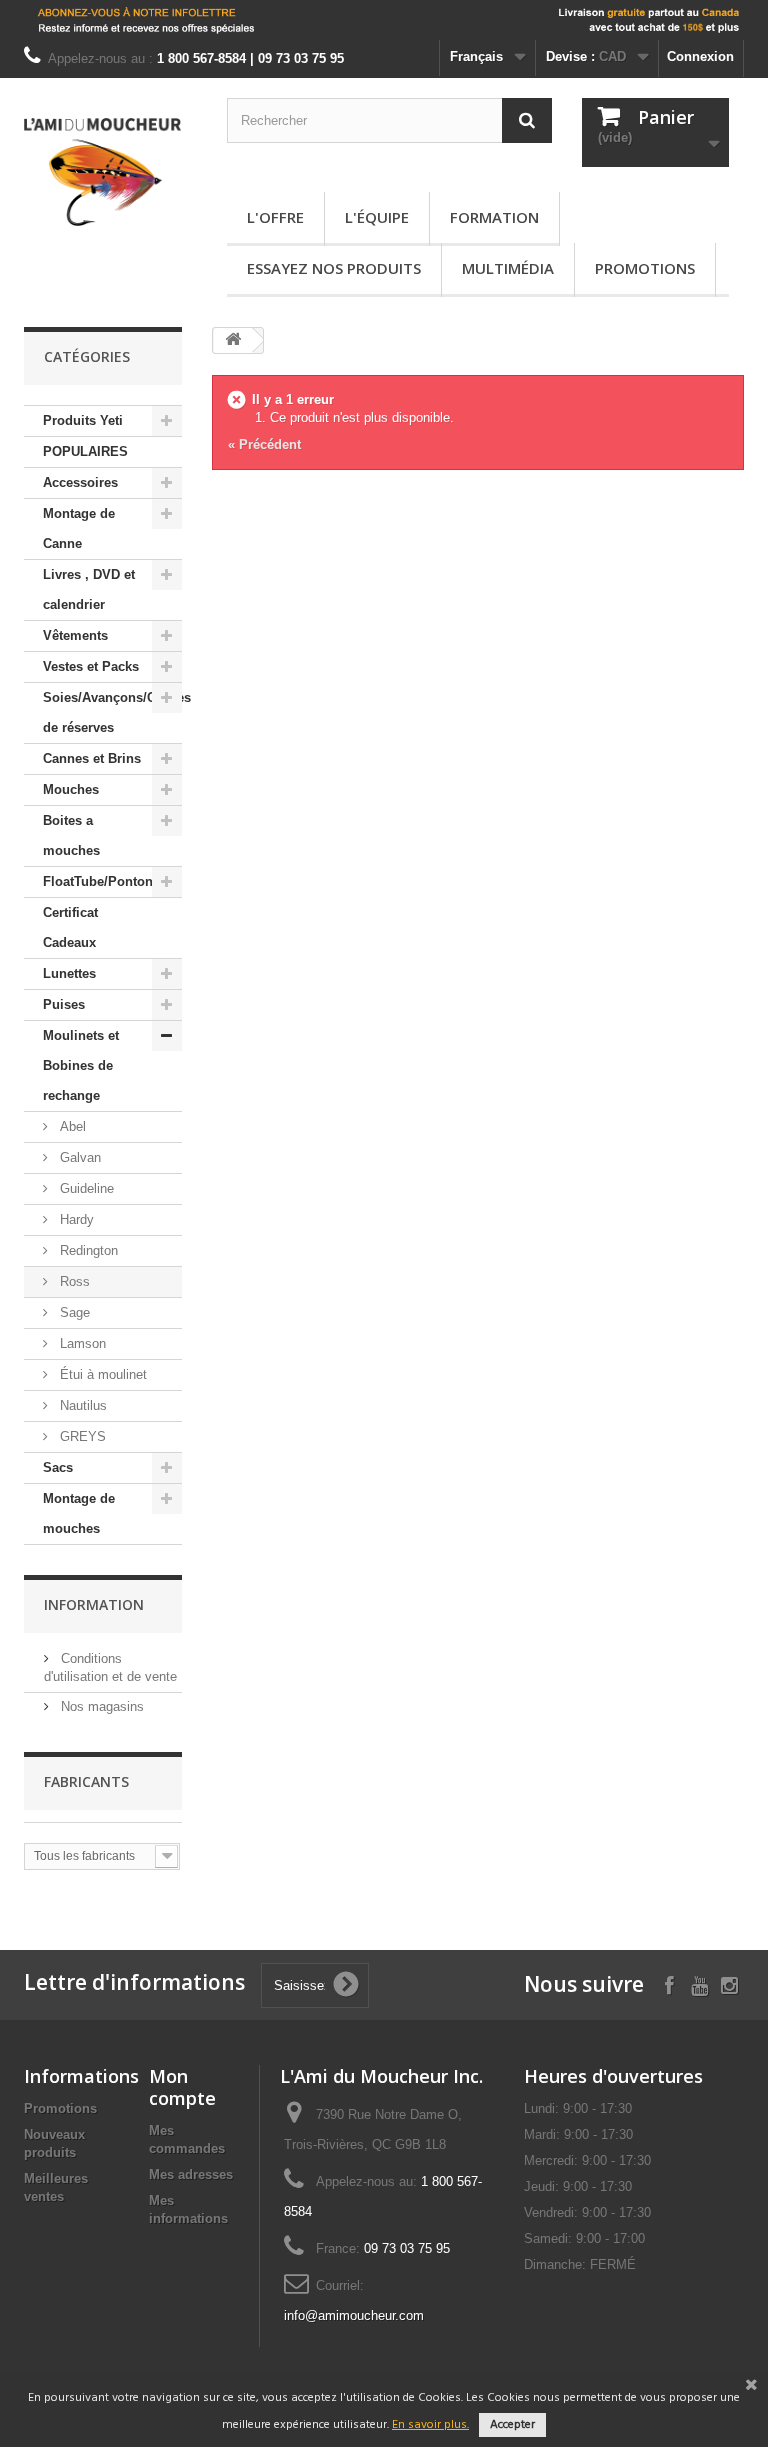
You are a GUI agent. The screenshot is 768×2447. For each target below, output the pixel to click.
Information (94, 1604)
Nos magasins (100, 1706)
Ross (73, 1281)
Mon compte (182, 2087)
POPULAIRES (85, 451)
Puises (64, 1004)
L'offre (275, 217)
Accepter (512, 2425)
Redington (87, 1250)
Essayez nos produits (334, 268)
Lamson (81, 1343)
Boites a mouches (71, 835)
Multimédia (508, 268)
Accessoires (80, 482)
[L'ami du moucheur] (103, 172)
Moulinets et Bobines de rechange (81, 1065)
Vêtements (75, 635)
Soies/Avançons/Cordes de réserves (112, 712)
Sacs (58, 1467)
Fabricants (86, 1781)
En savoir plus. (430, 2425)
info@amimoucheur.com (354, 2315)
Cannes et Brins (92, 758)
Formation (494, 217)
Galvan (78, 1157)
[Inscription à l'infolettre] (384, 20)
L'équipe (377, 217)
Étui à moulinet (101, 1374)
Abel (71, 1126)
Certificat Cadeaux (70, 927)
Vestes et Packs (91, 666)
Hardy (75, 1219)
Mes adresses (191, 2174)
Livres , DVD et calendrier (89, 589)
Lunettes (69, 973)
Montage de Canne (79, 528)
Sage (73, 1312)
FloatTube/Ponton (98, 881)
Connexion (700, 56)
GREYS (81, 1436)
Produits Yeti (83, 420)
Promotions (645, 268)
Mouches (71, 789)
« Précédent (264, 444)
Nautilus (81, 1405)
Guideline (85, 1188)
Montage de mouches (79, 1513)
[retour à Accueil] (233, 340)
